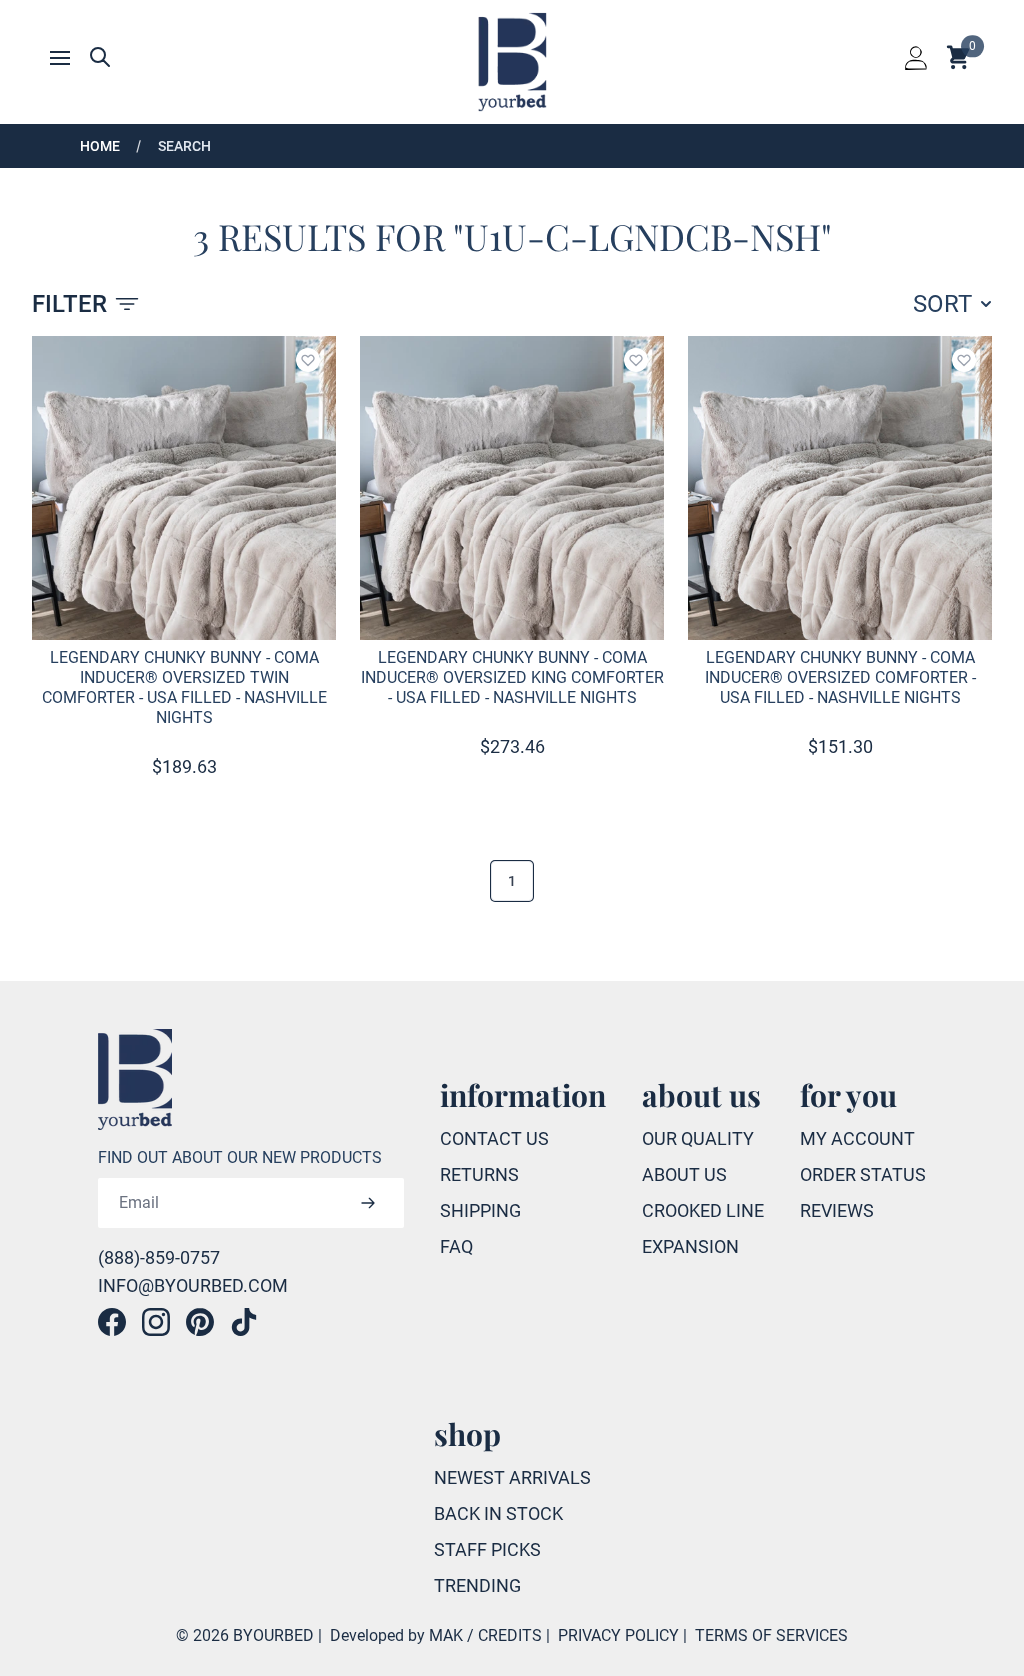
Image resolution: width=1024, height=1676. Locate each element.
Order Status (863, 1174)
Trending (477, 1585)
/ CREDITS (504, 1635)
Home (100, 146)
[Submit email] (367, 1203)
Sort (942, 304)
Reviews (837, 1210)
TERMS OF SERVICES (771, 1635)
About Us (684, 1174)
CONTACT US (494, 1138)
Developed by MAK (396, 1635)
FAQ (456, 1246)
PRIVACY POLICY (618, 1635)
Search (184, 146)
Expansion (690, 1246)
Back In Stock (498, 1513)
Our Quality (698, 1138)
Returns (479, 1174)
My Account (857, 1138)
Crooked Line (703, 1210)
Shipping (480, 1210)
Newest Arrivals (512, 1477)
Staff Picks (487, 1549)
